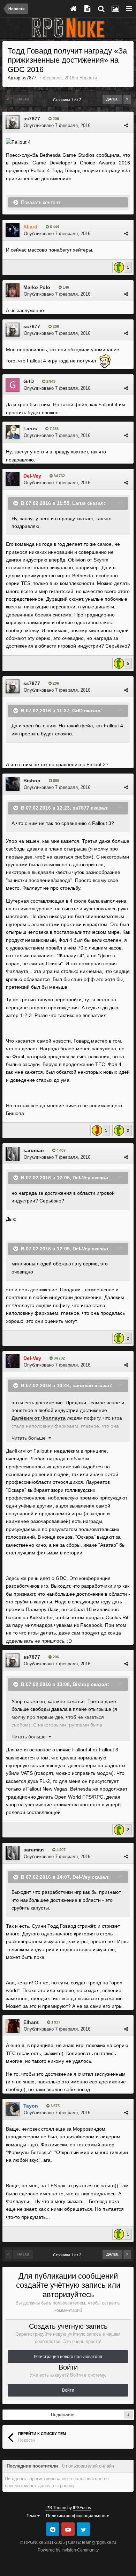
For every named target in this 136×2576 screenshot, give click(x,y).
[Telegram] (53, 2529)
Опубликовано (57, 125)
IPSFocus (82, 2508)
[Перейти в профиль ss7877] (13, 122)
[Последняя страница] (127, 99)
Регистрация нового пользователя (68, 2357)
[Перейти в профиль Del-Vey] (13, 479)
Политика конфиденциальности (78, 2516)
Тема (32, 2516)
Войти (68, 2390)
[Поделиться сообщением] (126, 125)
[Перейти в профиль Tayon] (13, 2109)
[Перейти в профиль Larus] (13, 432)
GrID (29, 381)
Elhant (31, 2022)
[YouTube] (68, 2529)
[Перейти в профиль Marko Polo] (13, 290)
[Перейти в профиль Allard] (13, 230)
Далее (112, 99)
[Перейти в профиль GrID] (13, 385)
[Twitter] (83, 2529)
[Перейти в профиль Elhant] (13, 2026)
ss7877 (29, 78)
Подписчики (63, 2415)
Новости (88, 78)
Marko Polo (37, 287)
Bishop (32, 781)
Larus (30, 429)
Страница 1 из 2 (68, 100)
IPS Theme (56, 2508)
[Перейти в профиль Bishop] (13, 784)
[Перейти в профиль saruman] (13, 1154)
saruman (34, 1150)
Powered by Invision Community (68, 2550)
